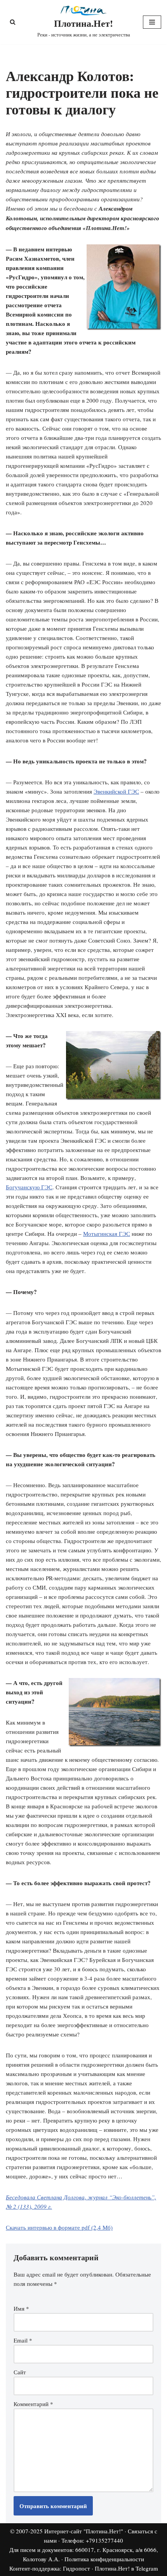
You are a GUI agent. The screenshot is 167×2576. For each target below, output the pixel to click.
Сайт (20, 2372)
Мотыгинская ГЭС (107, 1234)
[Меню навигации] (152, 22)
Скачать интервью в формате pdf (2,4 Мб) (59, 2227)
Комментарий (33, 2404)
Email (23, 2340)
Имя (21, 2308)
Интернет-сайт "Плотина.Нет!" (84, 2531)
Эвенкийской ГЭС (116, 791)
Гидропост (77, 2568)
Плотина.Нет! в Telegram (126, 2568)
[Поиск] (13, 22)
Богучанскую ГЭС (29, 1187)
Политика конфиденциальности (104, 2559)
